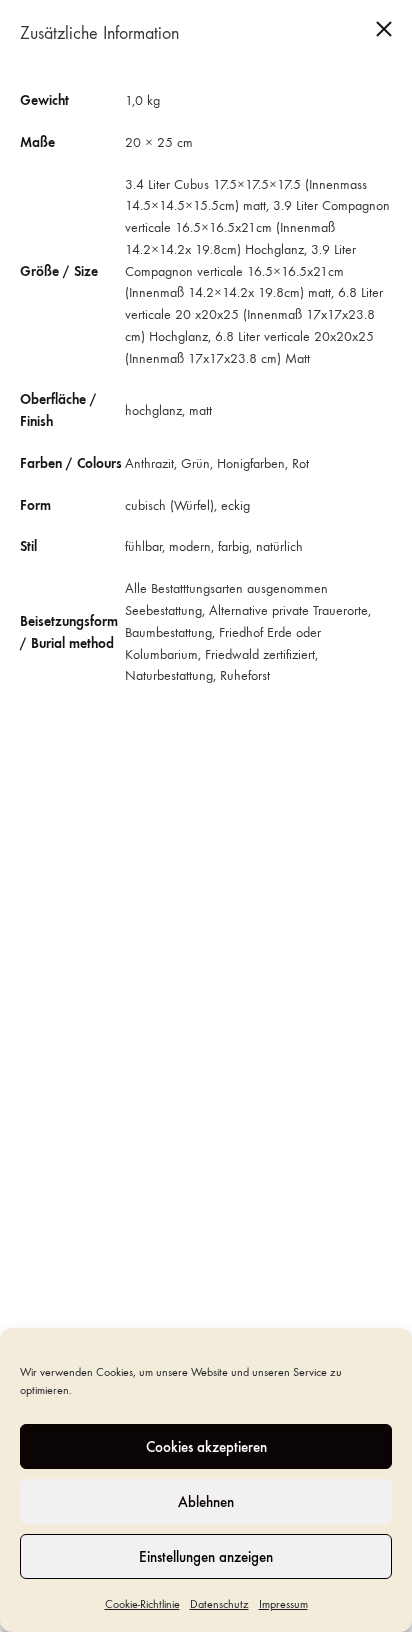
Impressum (283, 1604)
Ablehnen (206, 1502)
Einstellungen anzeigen (206, 1557)
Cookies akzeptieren (206, 1447)
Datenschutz (219, 1604)
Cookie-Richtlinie (142, 1604)
